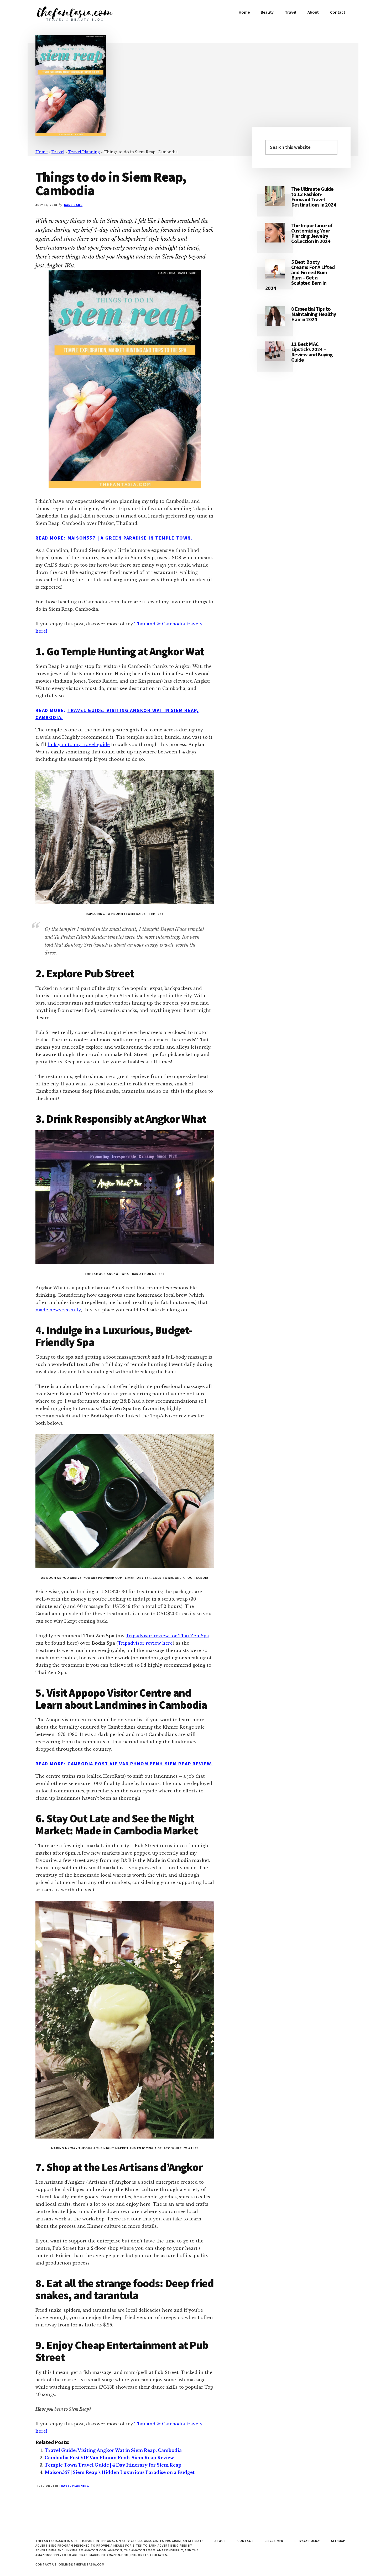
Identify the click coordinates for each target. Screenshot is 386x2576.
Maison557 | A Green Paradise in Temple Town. (130, 538)
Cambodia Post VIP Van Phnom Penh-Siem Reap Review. (140, 1764)
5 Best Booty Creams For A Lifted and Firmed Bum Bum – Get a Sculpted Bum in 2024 (300, 275)
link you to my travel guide (79, 745)
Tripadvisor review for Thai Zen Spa (167, 1636)
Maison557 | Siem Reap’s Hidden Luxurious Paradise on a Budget (120, 2472)
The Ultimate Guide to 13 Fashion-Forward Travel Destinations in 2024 (314, 197)
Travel (58, 152)
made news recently (58, 1310)
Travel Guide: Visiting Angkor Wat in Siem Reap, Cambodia (113, 2450)
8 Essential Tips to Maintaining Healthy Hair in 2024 (314, 314)
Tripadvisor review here (145, 1643)
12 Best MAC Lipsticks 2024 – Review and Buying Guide (312, 352)
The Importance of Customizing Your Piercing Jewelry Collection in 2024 (312, 233)
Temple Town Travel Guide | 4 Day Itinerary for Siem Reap (113, 2465)
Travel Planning (84, 152)
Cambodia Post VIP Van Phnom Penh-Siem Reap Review (109, 2458)
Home (41, 152)
